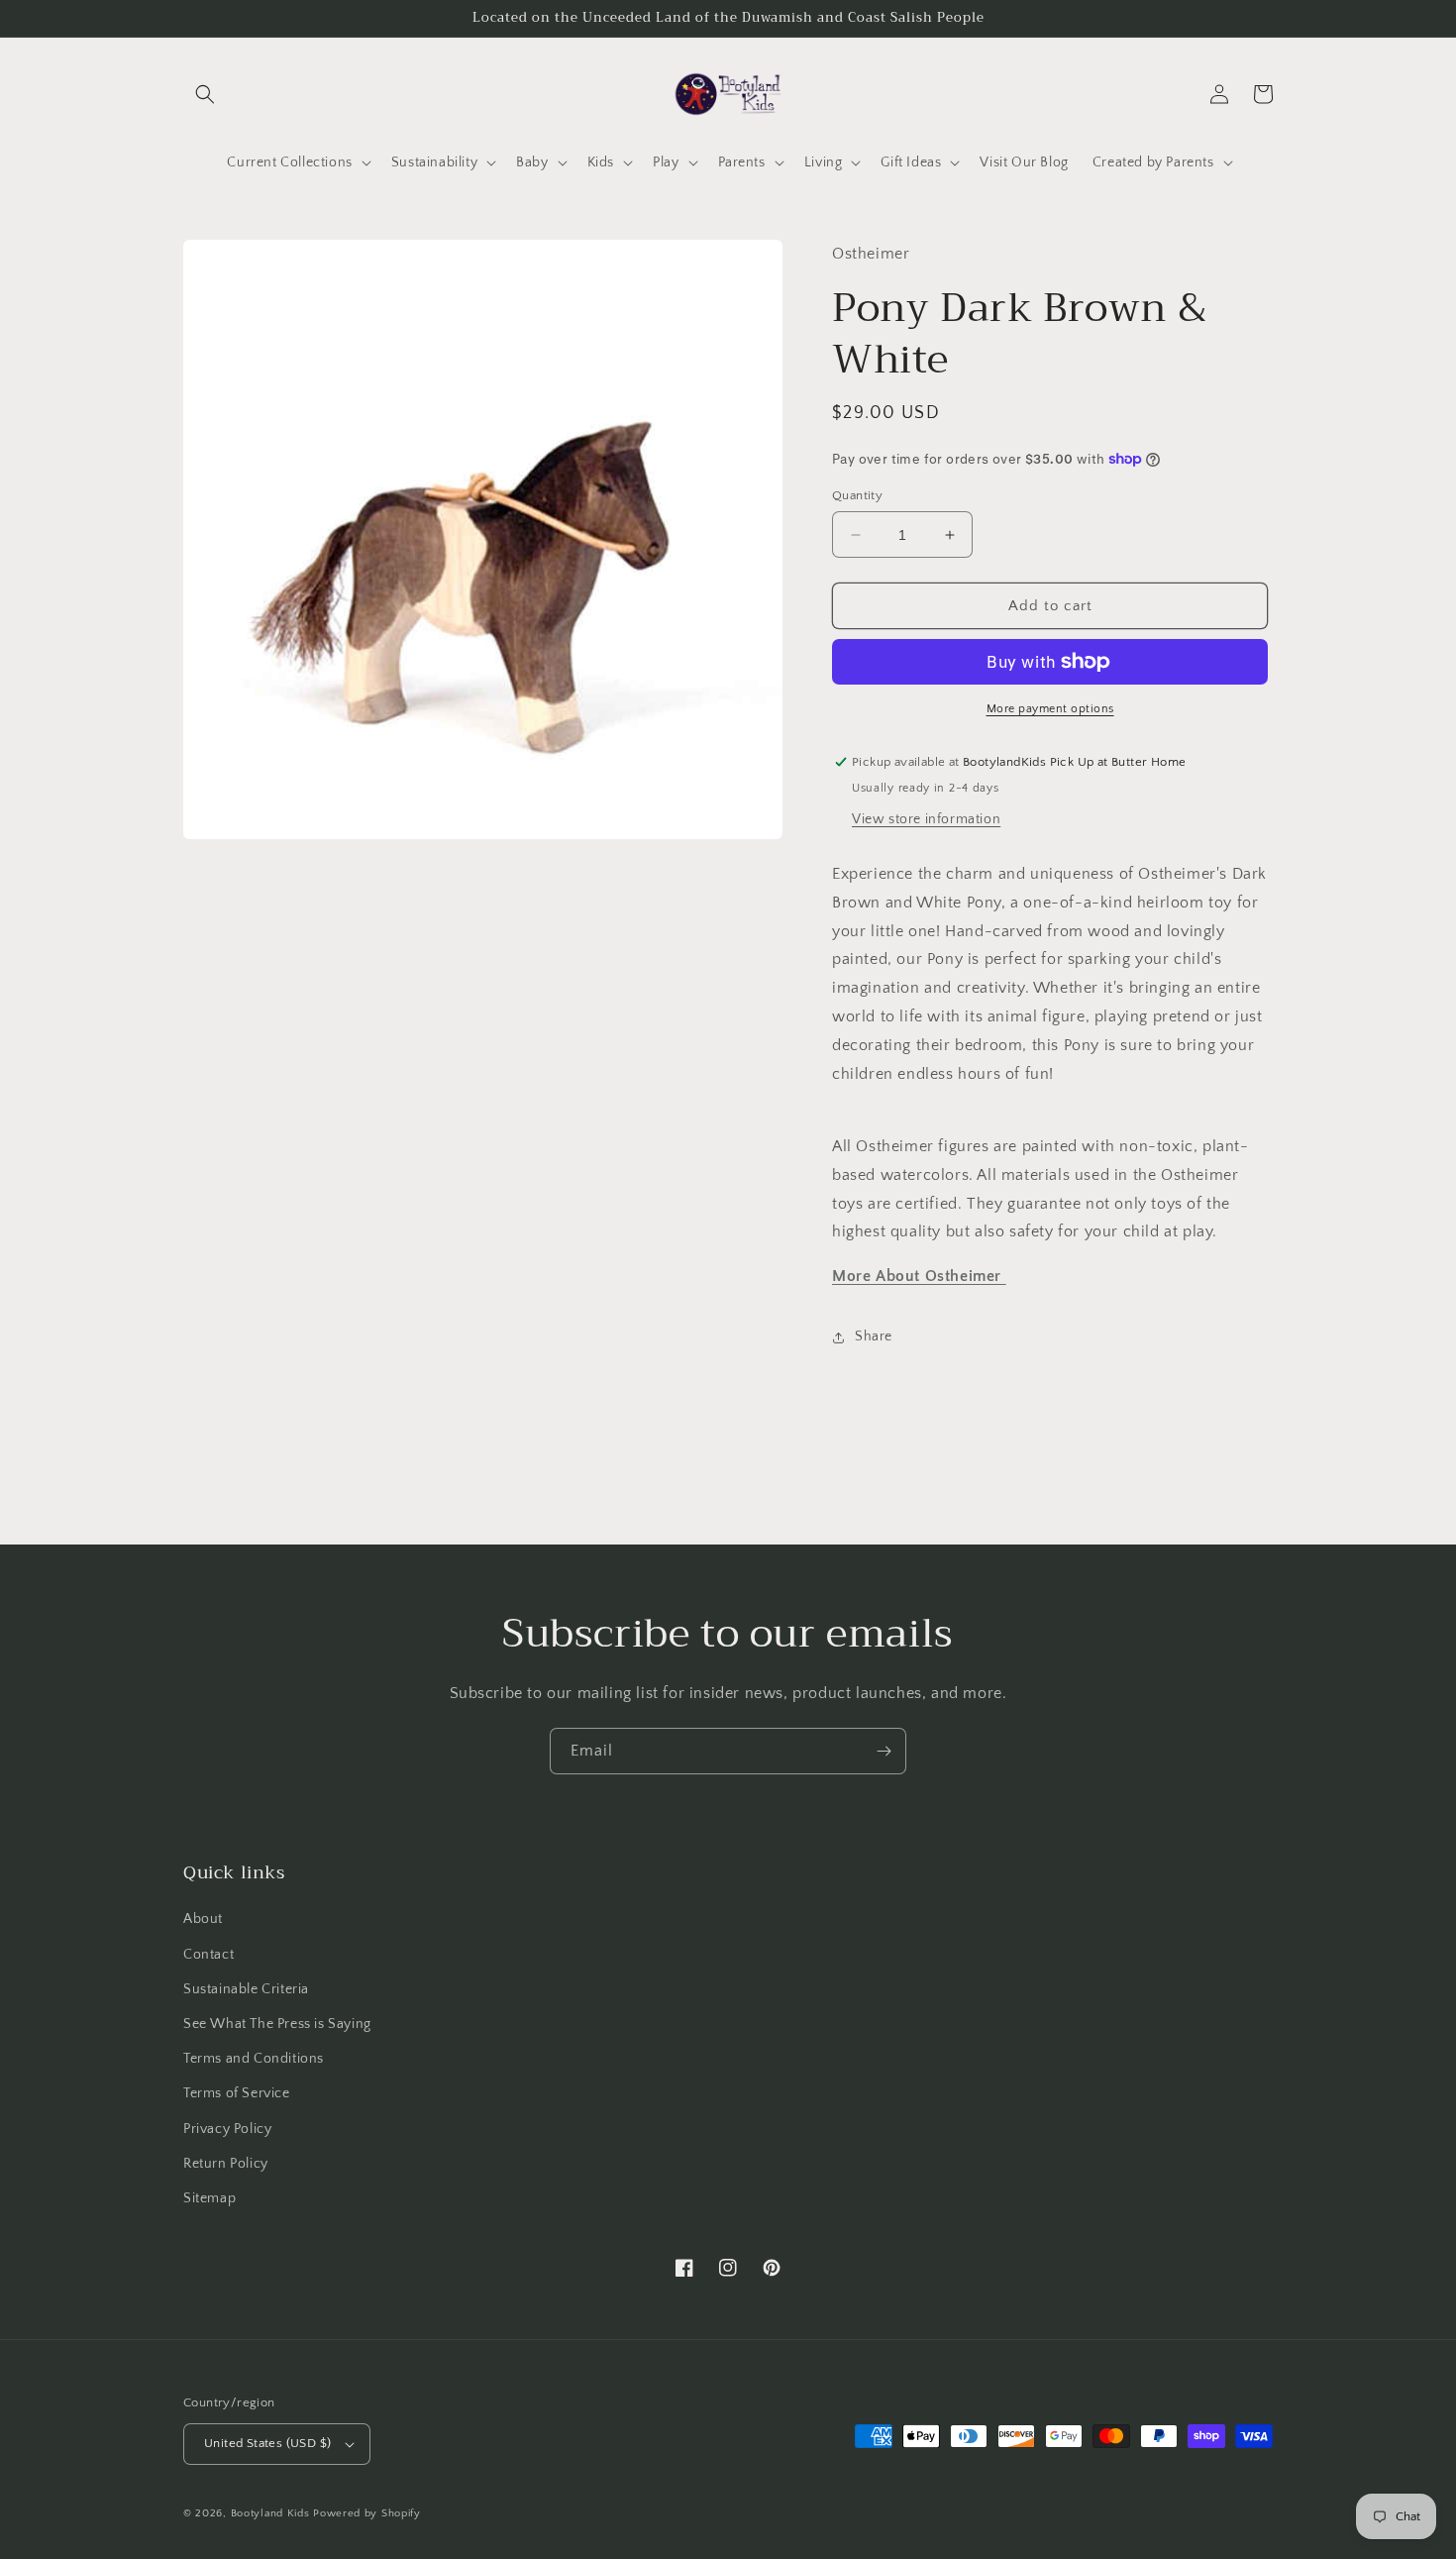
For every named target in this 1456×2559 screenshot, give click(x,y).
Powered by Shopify (367, 2513)
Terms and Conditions (254, 2059)
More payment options (1050, 709)
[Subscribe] (884, 1751)
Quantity (857, 495)
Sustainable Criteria (246, 1989)
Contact (208, 1955)
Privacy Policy (227, 2129)
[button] (205, 94)
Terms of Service (237, 2093)
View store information (926, 819)
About (203, 1919)
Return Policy (226, 2164)
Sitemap (209, 2198)
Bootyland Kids (270, 2513)
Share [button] (874, 1336)
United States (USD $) (267, 2443)
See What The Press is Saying (277, 2024)
